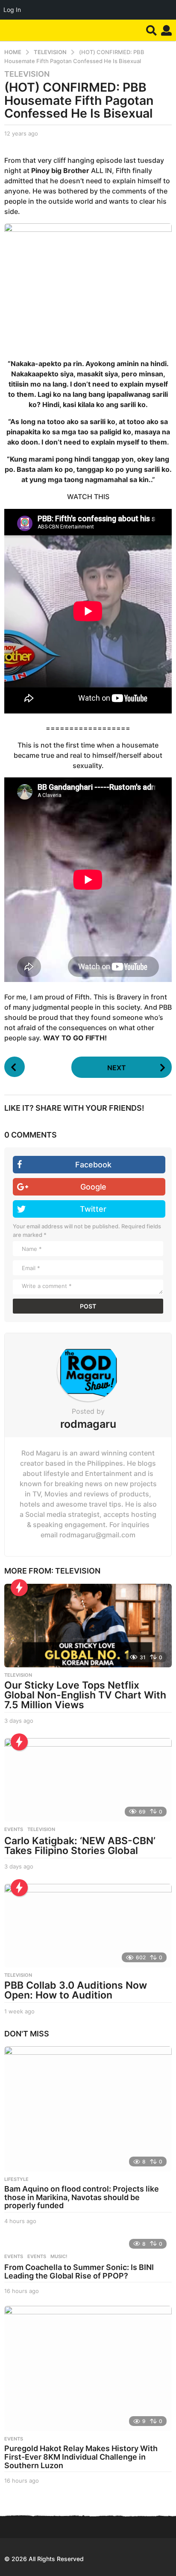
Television (27, 74)
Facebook (93, 1165)
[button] (151, 30)
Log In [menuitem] (12, 10)
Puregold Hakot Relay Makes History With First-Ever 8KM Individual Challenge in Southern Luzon (81, 2457)
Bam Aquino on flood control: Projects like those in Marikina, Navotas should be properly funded (82, 2197)
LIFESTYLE (16, 2179)
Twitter (93, 1209)
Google (93, 1187)
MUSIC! (59, 2256)
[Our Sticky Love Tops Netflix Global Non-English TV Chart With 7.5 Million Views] (88, 1626)
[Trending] (19, 1588)
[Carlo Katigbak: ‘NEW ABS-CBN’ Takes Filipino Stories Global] (88, 1780)
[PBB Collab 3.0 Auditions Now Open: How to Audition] (88, 1926)
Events (14, 2256)
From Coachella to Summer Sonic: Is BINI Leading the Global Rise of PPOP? (79, 2271)
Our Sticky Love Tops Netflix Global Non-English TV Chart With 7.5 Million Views (85, 1695)
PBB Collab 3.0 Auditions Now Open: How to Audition (76, 1990)
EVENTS (14, 1829)
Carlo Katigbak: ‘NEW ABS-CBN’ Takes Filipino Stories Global (80, 1846)
